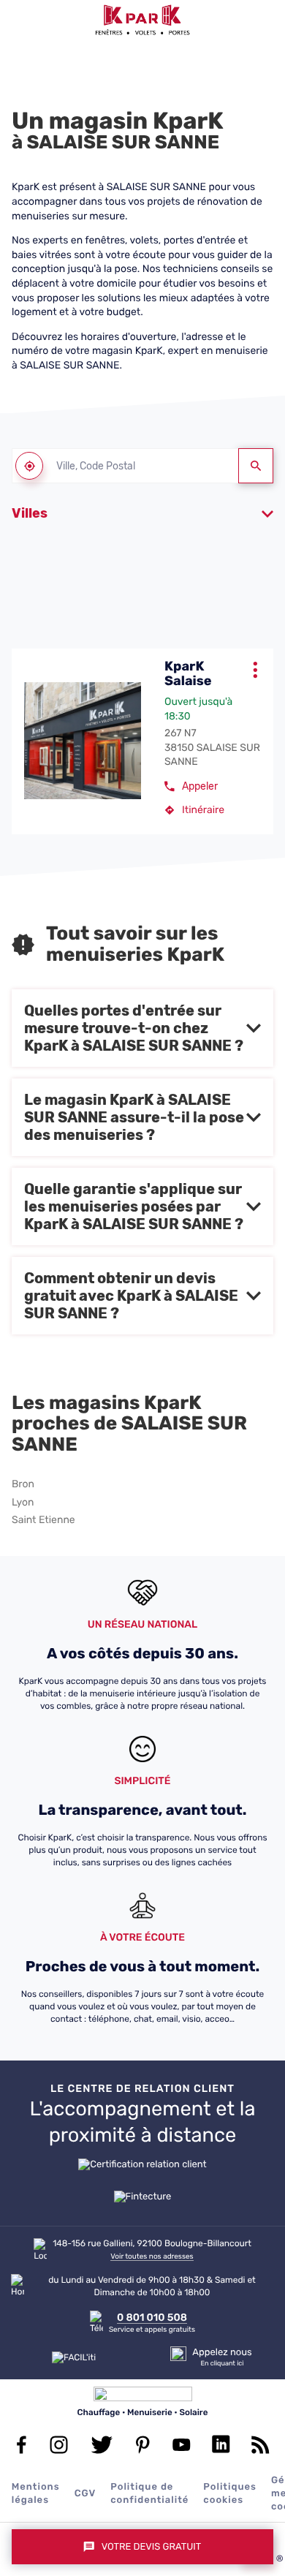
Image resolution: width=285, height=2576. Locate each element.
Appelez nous (222, 2353)
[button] (20, 20)
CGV (85, 2494)
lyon (23, 1503)
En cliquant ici (222, 2364)
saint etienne (43, 1520)
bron (23, 1484)
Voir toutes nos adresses (152, 2256)
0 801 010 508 (152, 2318)
